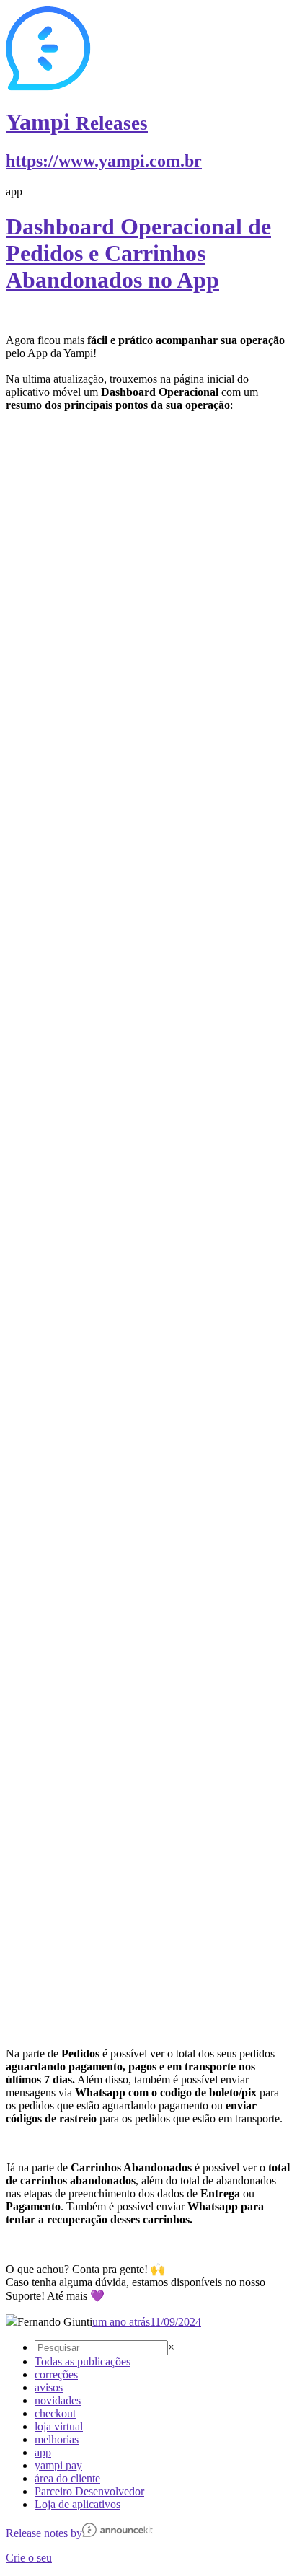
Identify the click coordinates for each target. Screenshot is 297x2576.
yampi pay (58, 2465)
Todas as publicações (83, 2361)
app (43, 2452)
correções (56, 2374)
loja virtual (59, 2426)
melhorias (57, 2439)
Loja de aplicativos (77, 2504)
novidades (58, 2400)
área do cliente (67, 2478)
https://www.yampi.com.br (104, 161)
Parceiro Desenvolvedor (89, 2491)
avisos (49, 2387)
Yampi (77, 122)
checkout (55, 2413)
